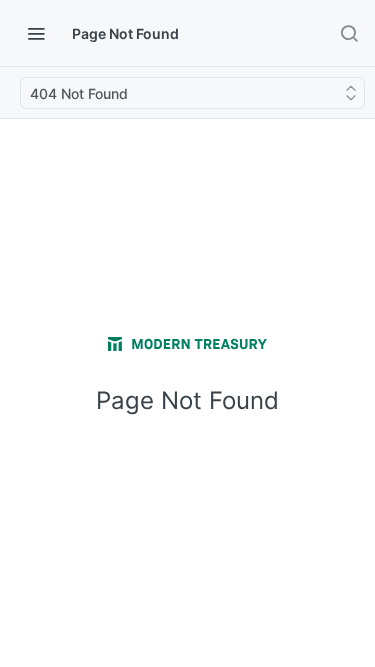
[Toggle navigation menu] (36, 33)
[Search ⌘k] (349, 33)
